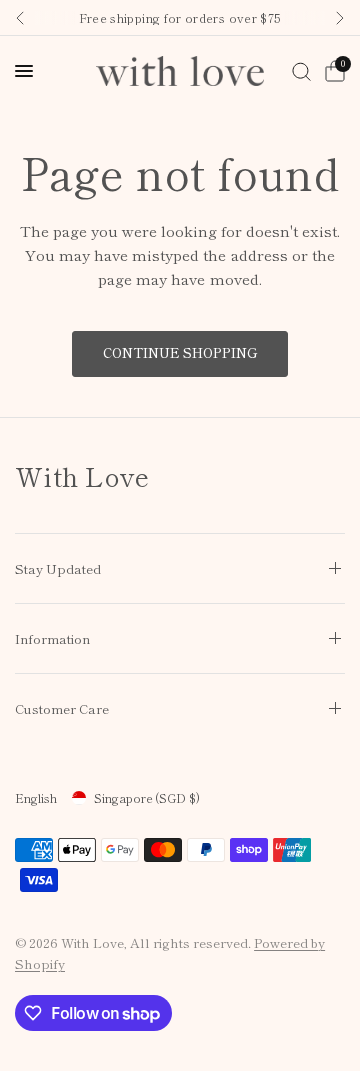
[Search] (301, 71)
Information (52, 638)
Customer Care (62, 708)
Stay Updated (58, 568)
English (36, 797)
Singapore (147, 797)
